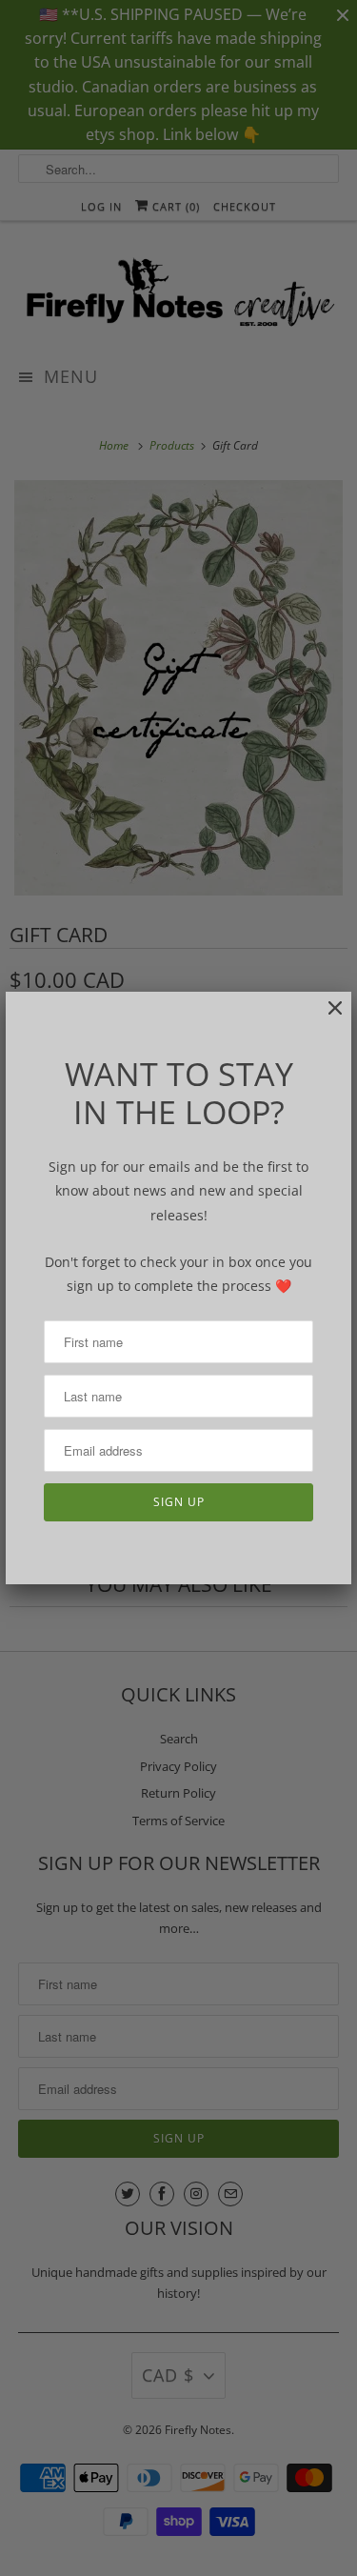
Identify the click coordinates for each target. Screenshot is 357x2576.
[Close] (326, 1018)
